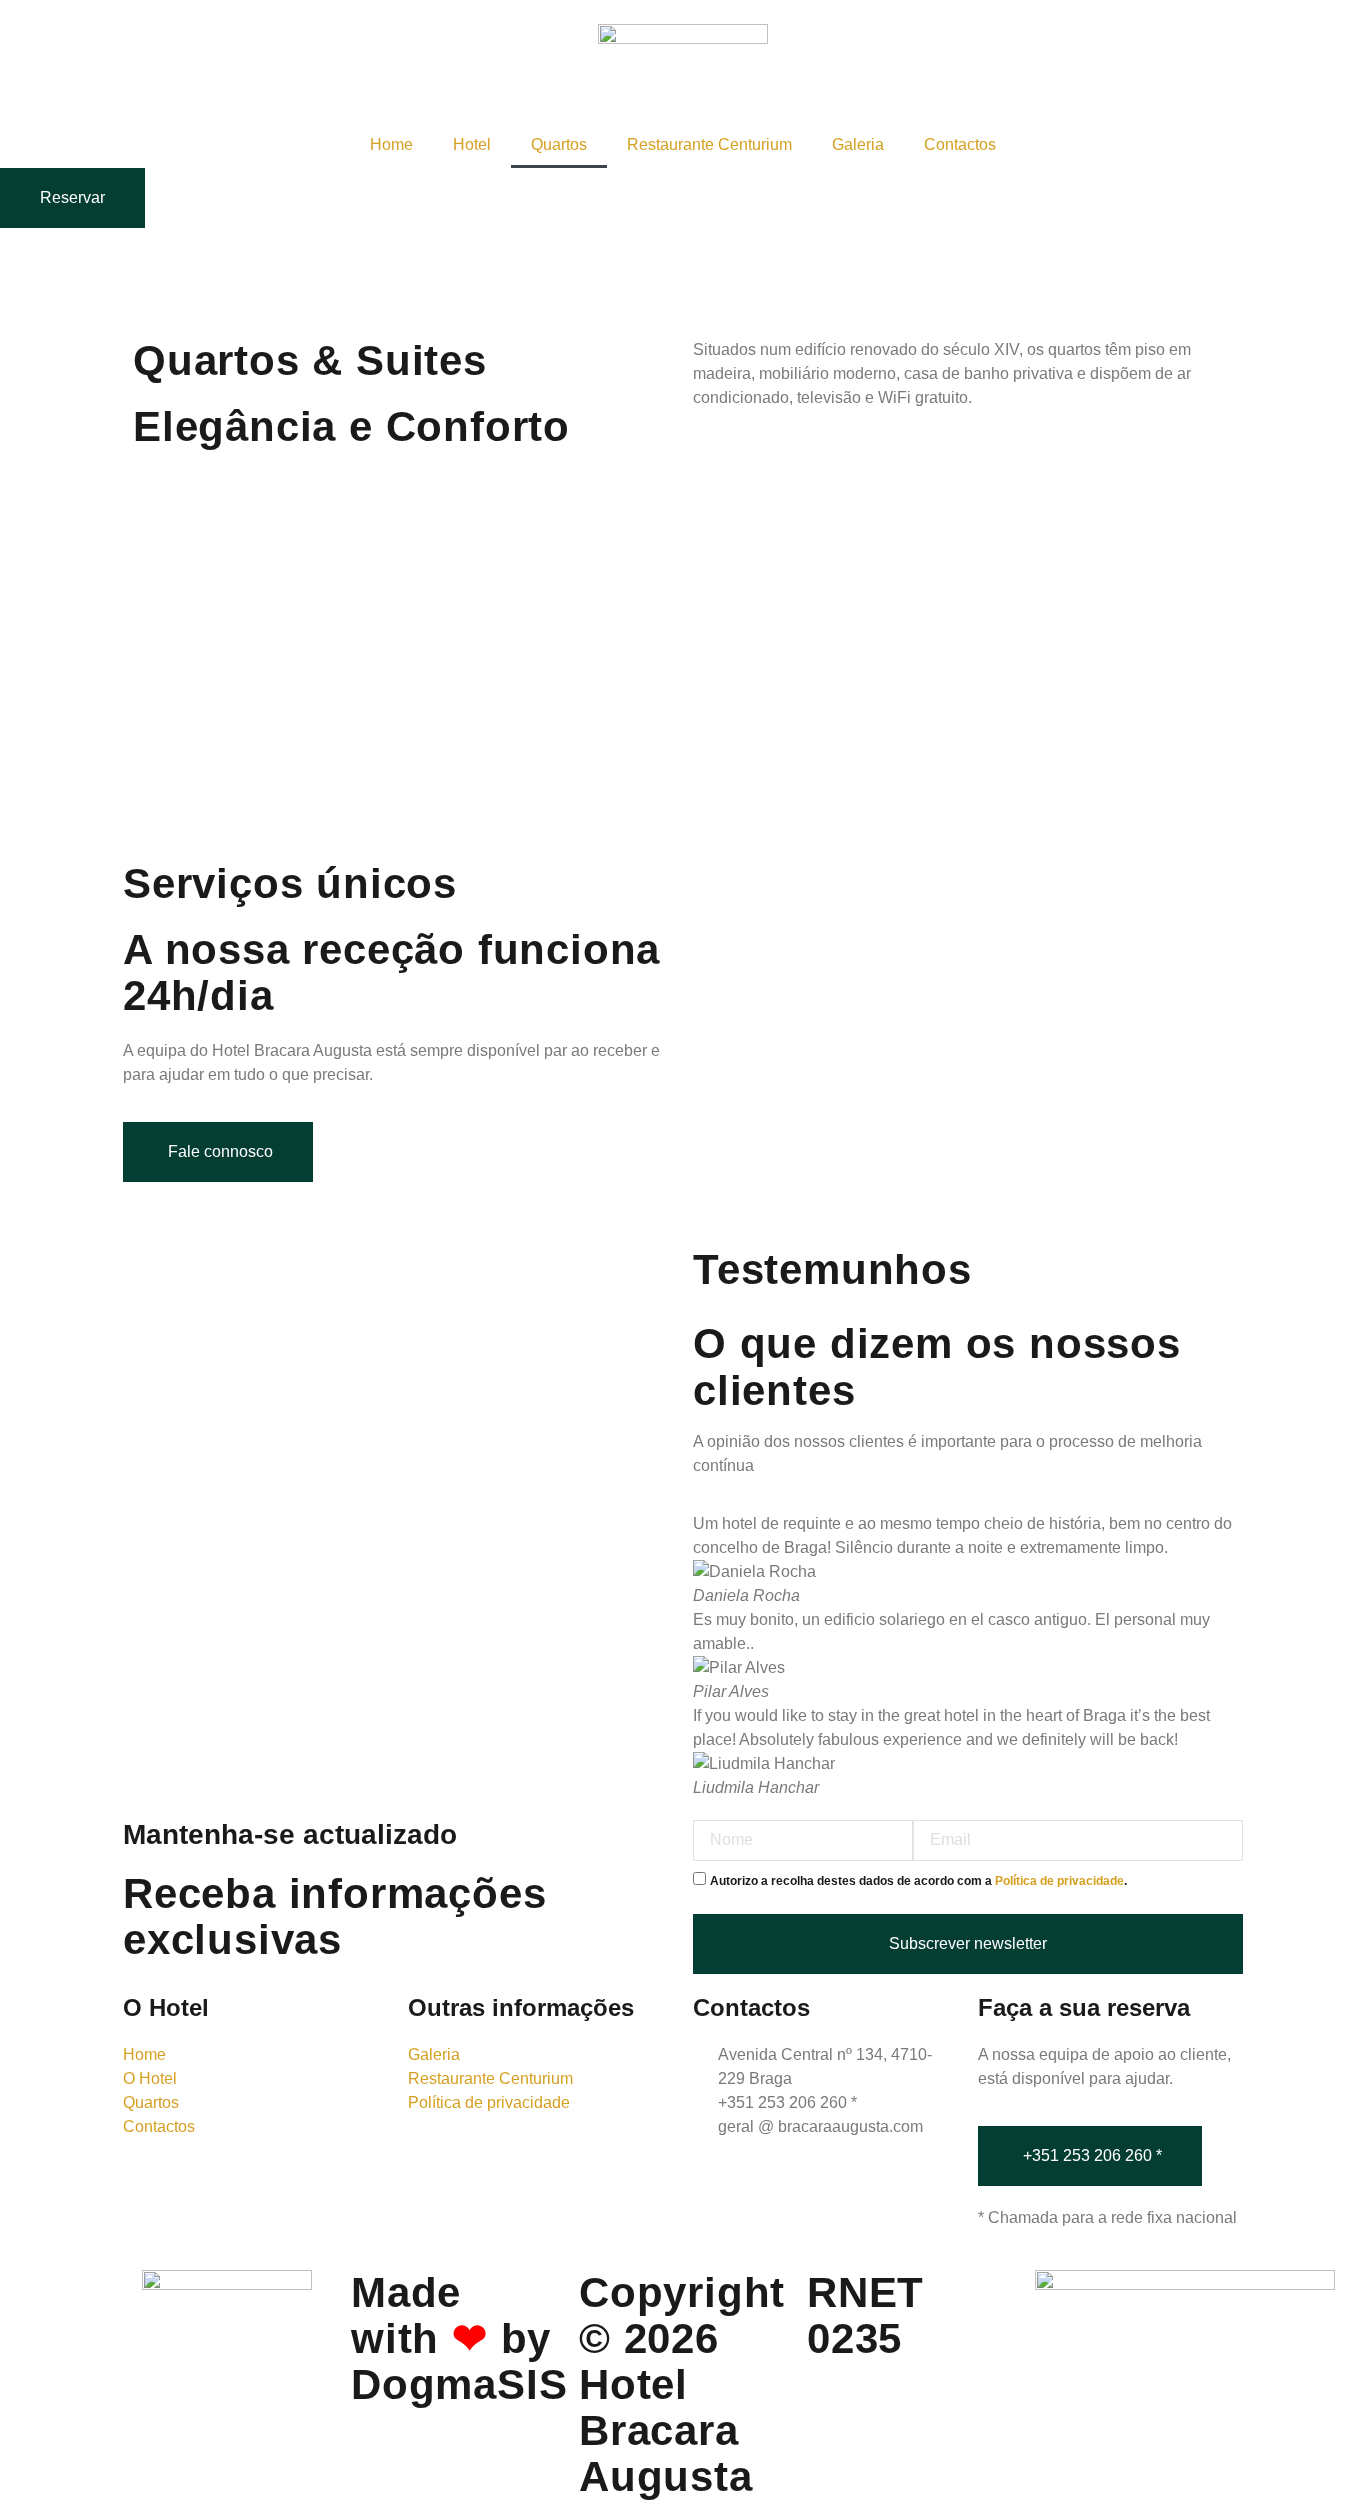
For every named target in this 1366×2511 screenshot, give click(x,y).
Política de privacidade (1059, 1881)
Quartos (559, 144)
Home (391, 144)
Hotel (472, 144)
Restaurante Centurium (709, 144)
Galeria (858, 144)
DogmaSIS (459, 2384)
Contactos (960, 144)
